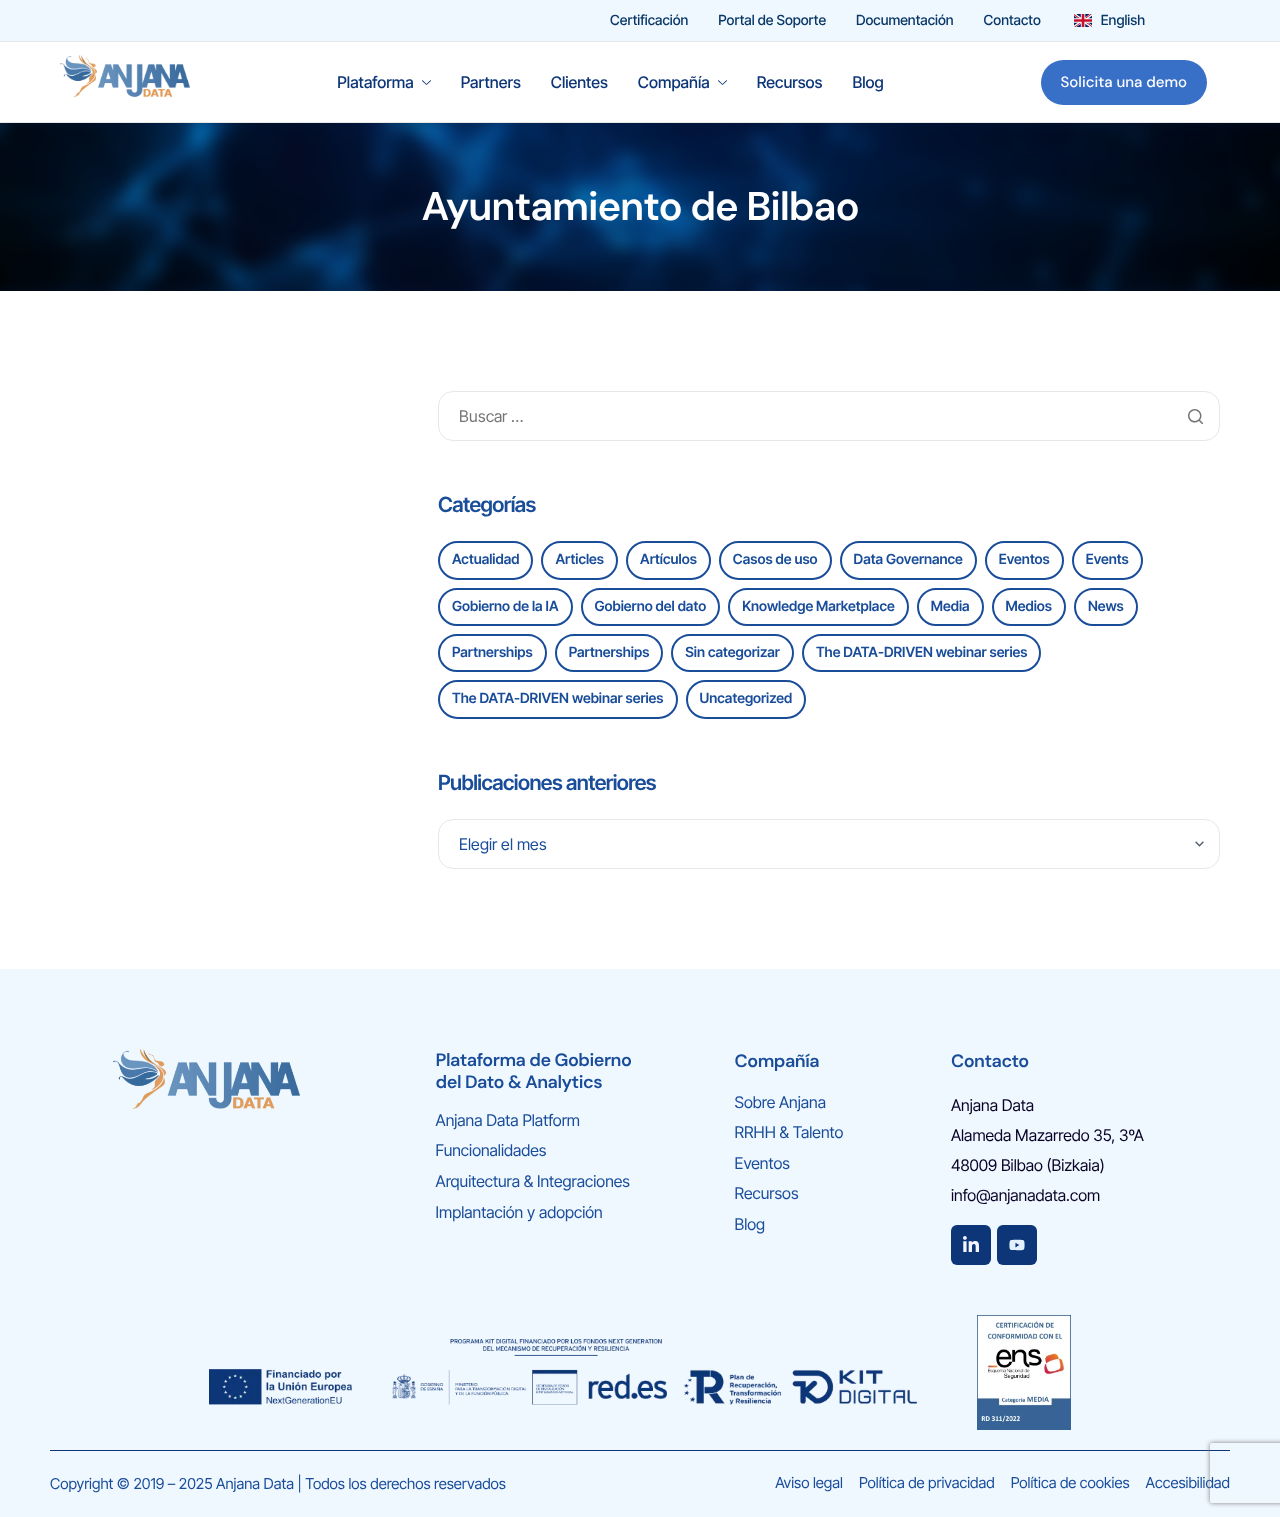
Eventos (1024, 559)
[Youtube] (1017, 1245)
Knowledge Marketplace (818, 606)
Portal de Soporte (772, 21)
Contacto (1012, 21)
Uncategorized (746, 698)
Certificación (649, 21)
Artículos (668, 559)
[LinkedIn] (971, 1245)
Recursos (790, 82)
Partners (491, 82)
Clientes (579, 82)
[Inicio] (125, 80)
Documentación (905, 21)
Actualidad (486, 559)
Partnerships (492, 652)
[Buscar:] (829, 416)
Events (1107, 559)
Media (950, 606)
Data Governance (908, 559)
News (1106, 606)
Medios (1029, 606)
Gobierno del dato (651, 606)
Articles (579, 559)
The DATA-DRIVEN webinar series (922, 652)
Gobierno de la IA (505, 606)
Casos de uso (775, 559)
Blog (867, 82)
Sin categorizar (732, 652)
